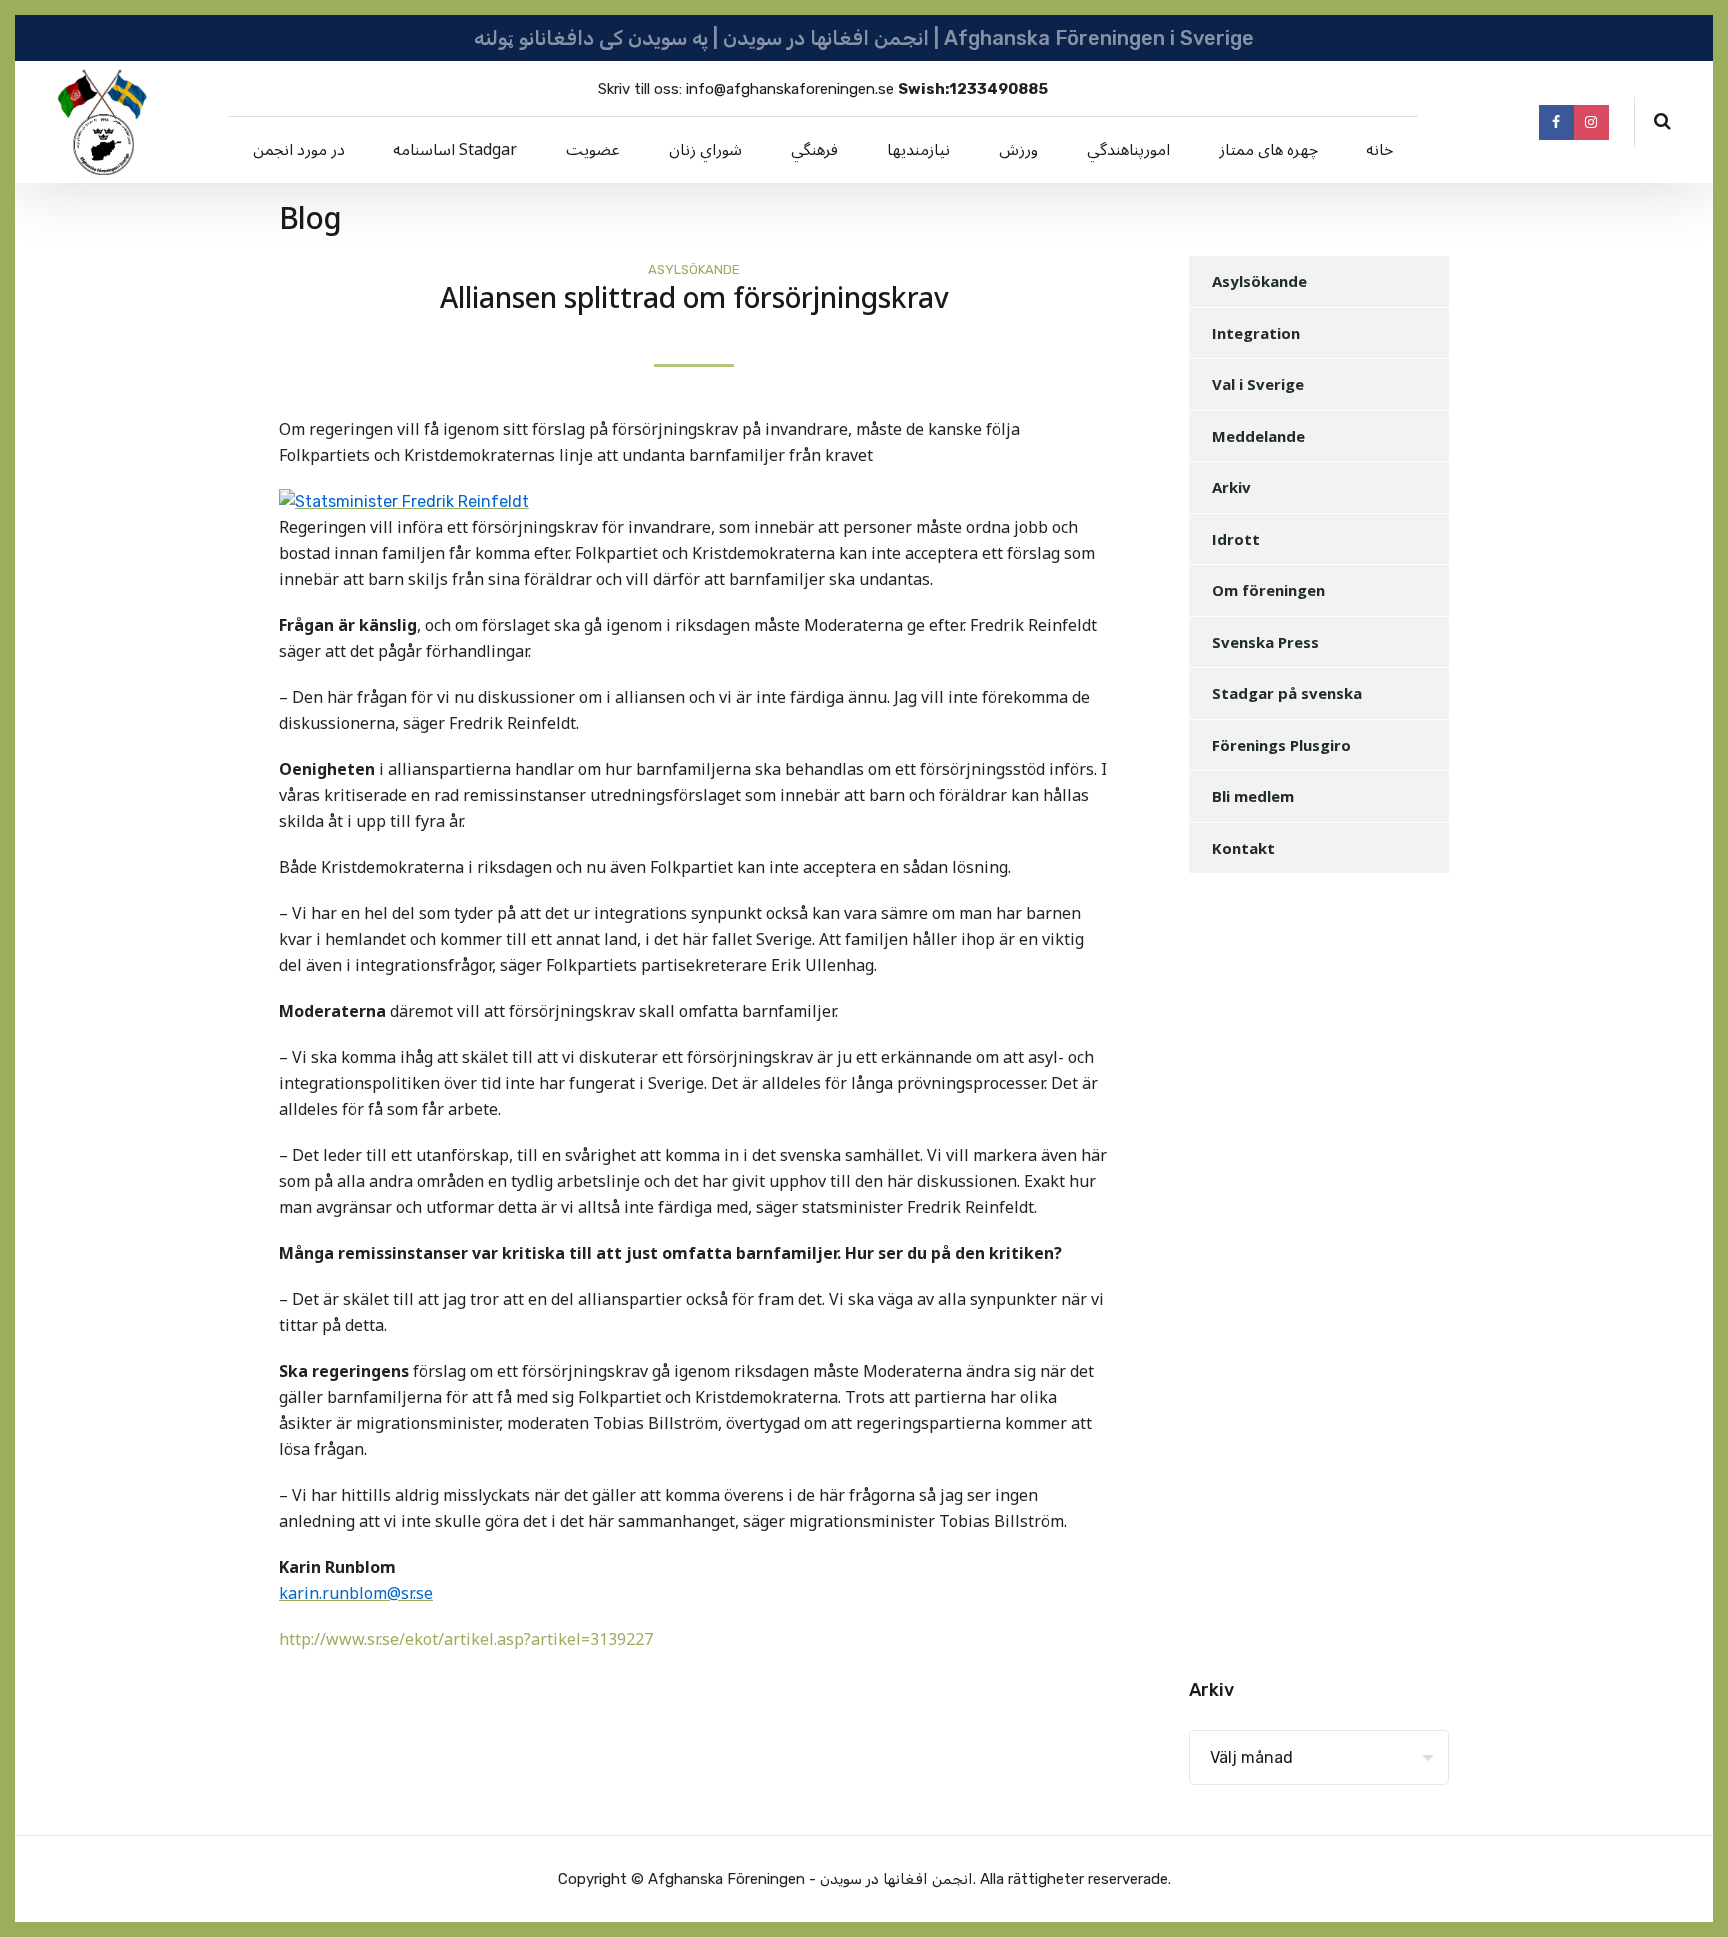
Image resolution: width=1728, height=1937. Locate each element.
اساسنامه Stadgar (455, 150)
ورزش (1018, 150)
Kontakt (1243, 848)
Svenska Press (1265, 642)
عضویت (593, 150)
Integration (1256, 333)
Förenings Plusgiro (1281, 745)
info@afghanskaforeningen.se (790, 89)
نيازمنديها (918, 150)
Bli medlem (1253, 796)
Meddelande (1258, 436)
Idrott (1236, 539)
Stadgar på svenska (1287, 693)
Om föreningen (1268, 590)
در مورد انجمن (299, 150)
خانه (1379, 150)
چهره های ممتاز (1268, 150)
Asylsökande (694, 269)
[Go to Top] (1688, 1892)
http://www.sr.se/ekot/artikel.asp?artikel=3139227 (466, 1640)
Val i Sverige (1258, 384)
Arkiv (1231, 487)
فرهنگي (814, 150)
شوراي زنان (705, 150)
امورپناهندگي (1128, 150)
